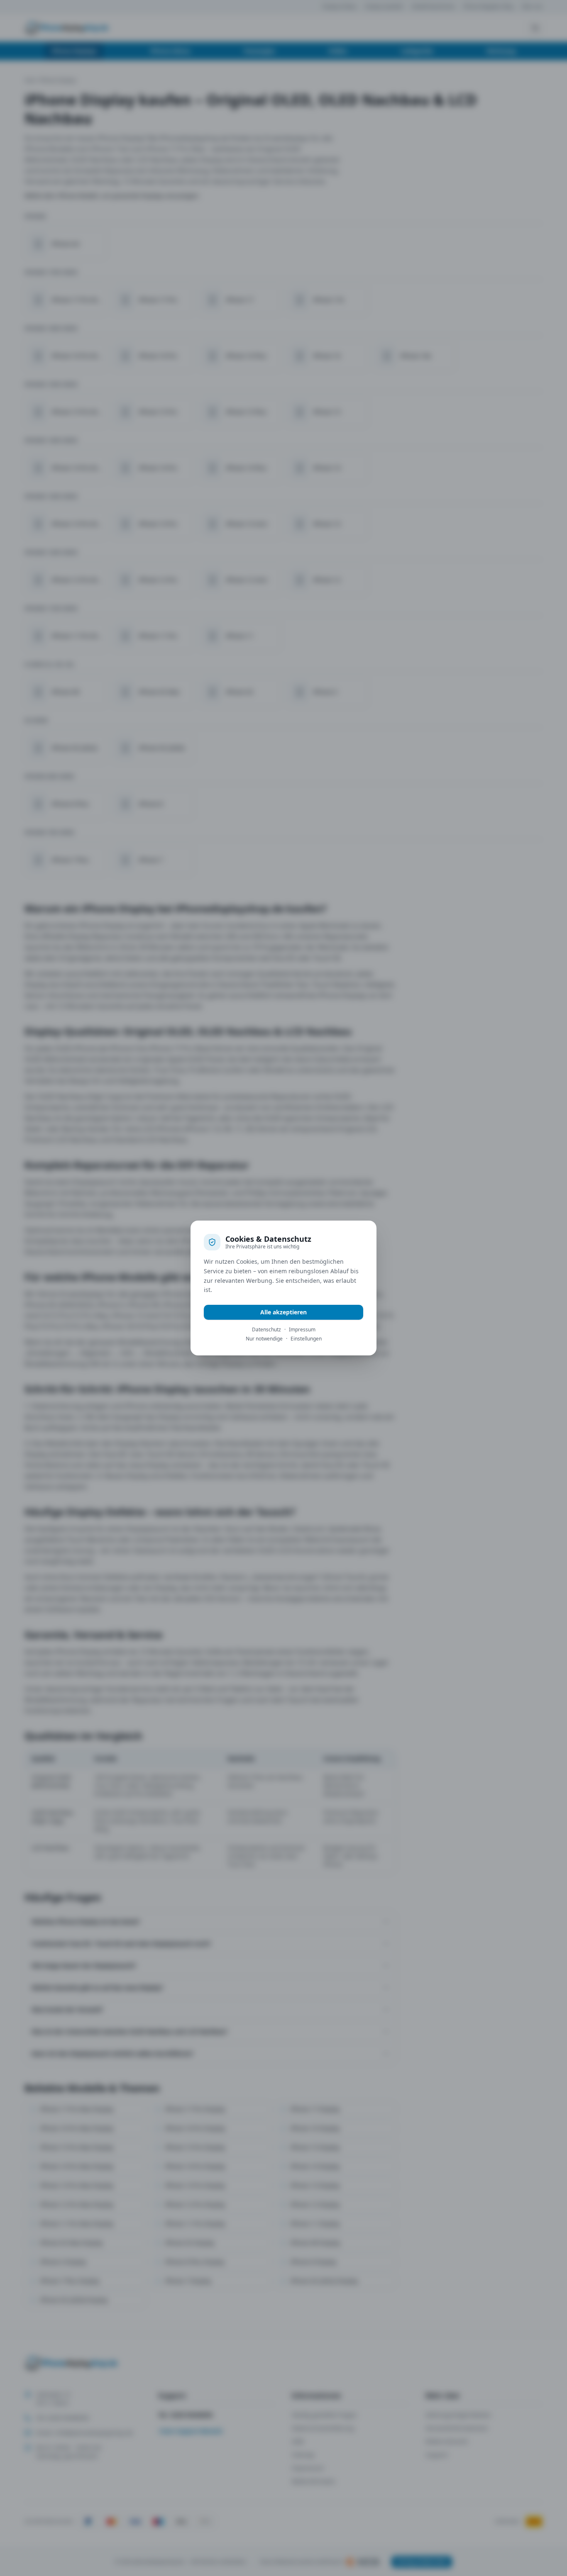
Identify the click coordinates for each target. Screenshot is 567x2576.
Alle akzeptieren (283, 1312)
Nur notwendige (264, 1339)
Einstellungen (306, 1339)
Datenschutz (266, 1330)
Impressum (302, 1330)
